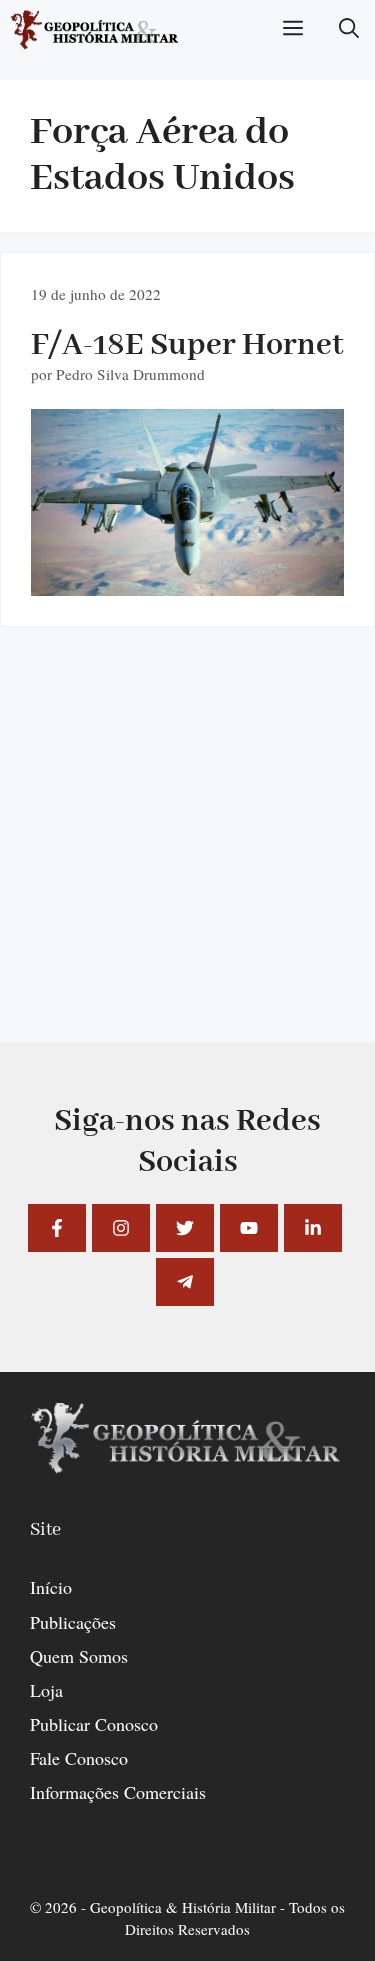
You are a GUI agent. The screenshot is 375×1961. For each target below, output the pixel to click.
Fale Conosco (79, 1758)
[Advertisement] (187, 854)
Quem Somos (79, 1656)
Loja (46, 1690)
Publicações (73, 1622)
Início (51, 1587)
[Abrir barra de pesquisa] (349, 30)
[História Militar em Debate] (95, 30)
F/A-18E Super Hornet (187, 345)
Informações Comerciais (118, 1792)
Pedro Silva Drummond (130, 374)
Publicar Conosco (94, 1724)
